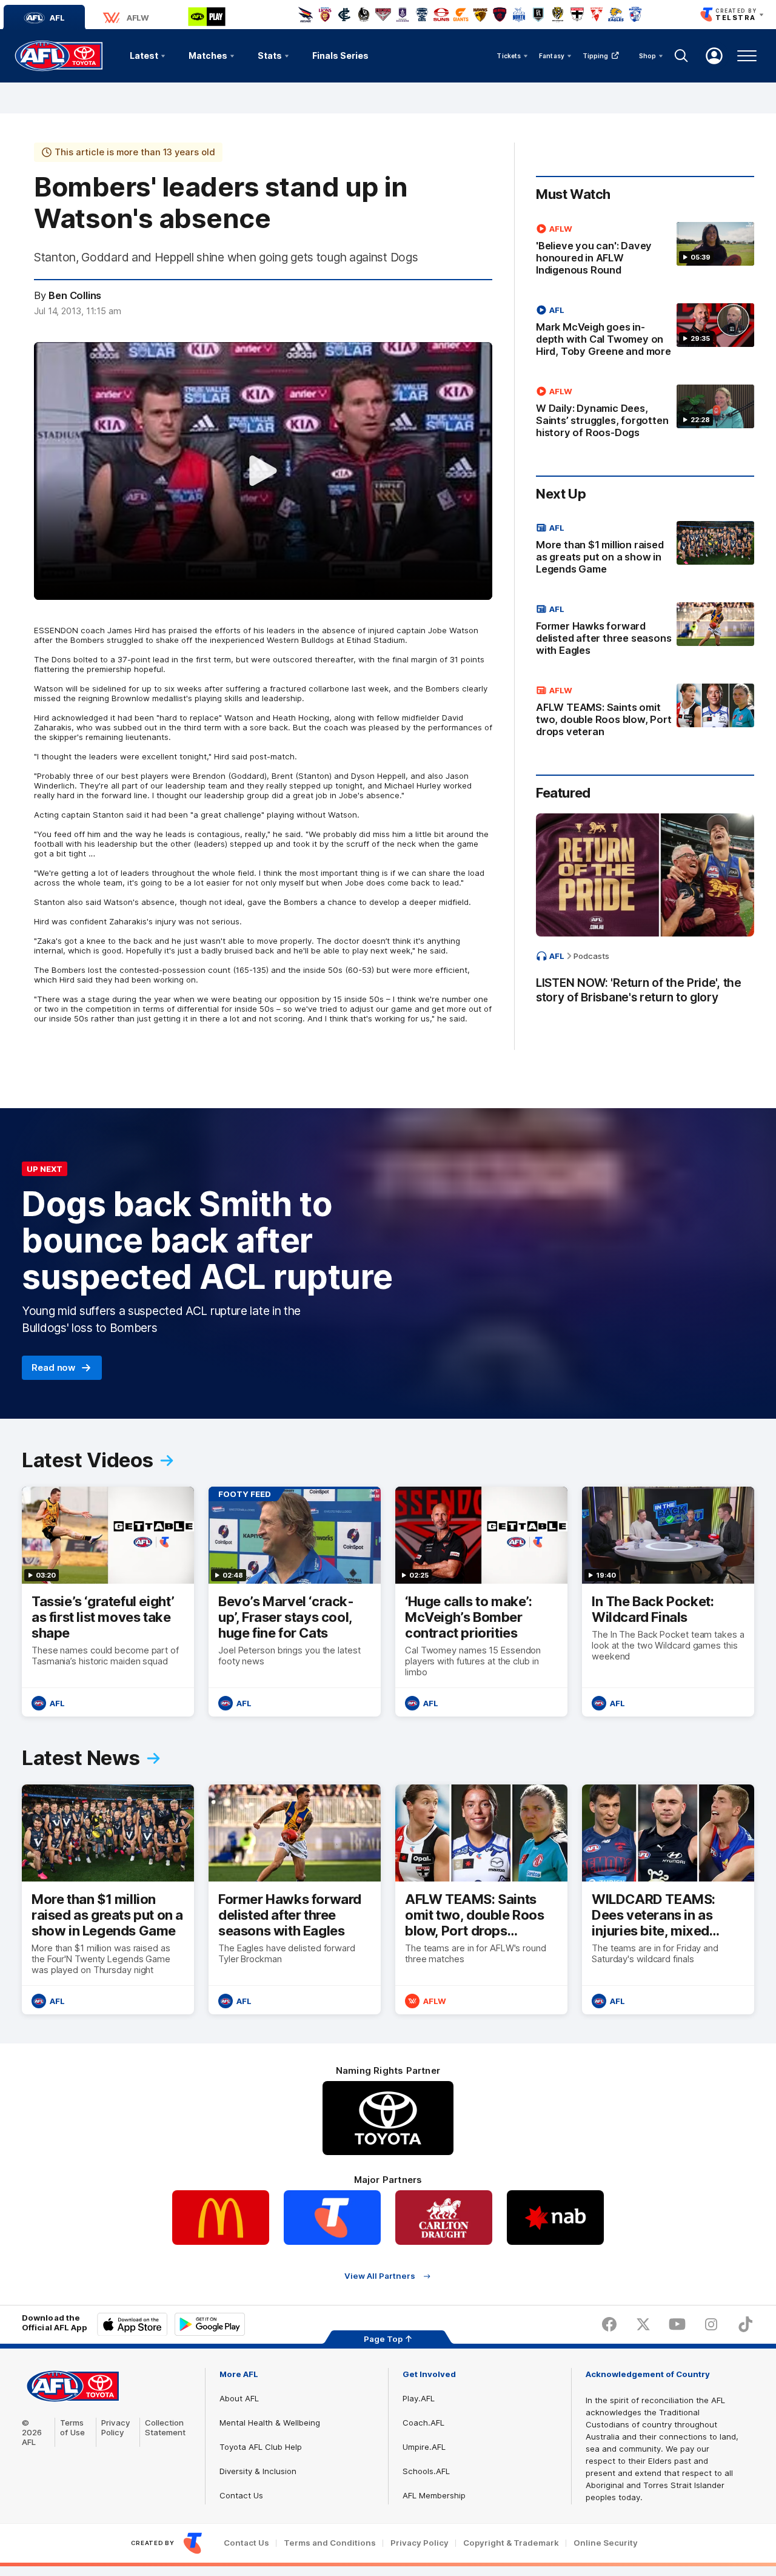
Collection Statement (165, 2427)
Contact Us (241, 2495)
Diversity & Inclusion (258, 2471)
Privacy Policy (116, 2427)
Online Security (606, 2543)
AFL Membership (434, 2495)
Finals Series (340, 55)
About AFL (239, 2398)
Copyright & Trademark (511, 2543)
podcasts (591, 956)
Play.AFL (419, 2398)
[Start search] (681, 56)
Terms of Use (72, 2427)
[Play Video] (263, 471)
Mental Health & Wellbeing (270, 2423)
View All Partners (380, 2276)
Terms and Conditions (330, 2543)
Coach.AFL (423, 2423)
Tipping (596, 56)
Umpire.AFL (424, 2447)
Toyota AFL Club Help (261, 2447)
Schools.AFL (426, 2471)
